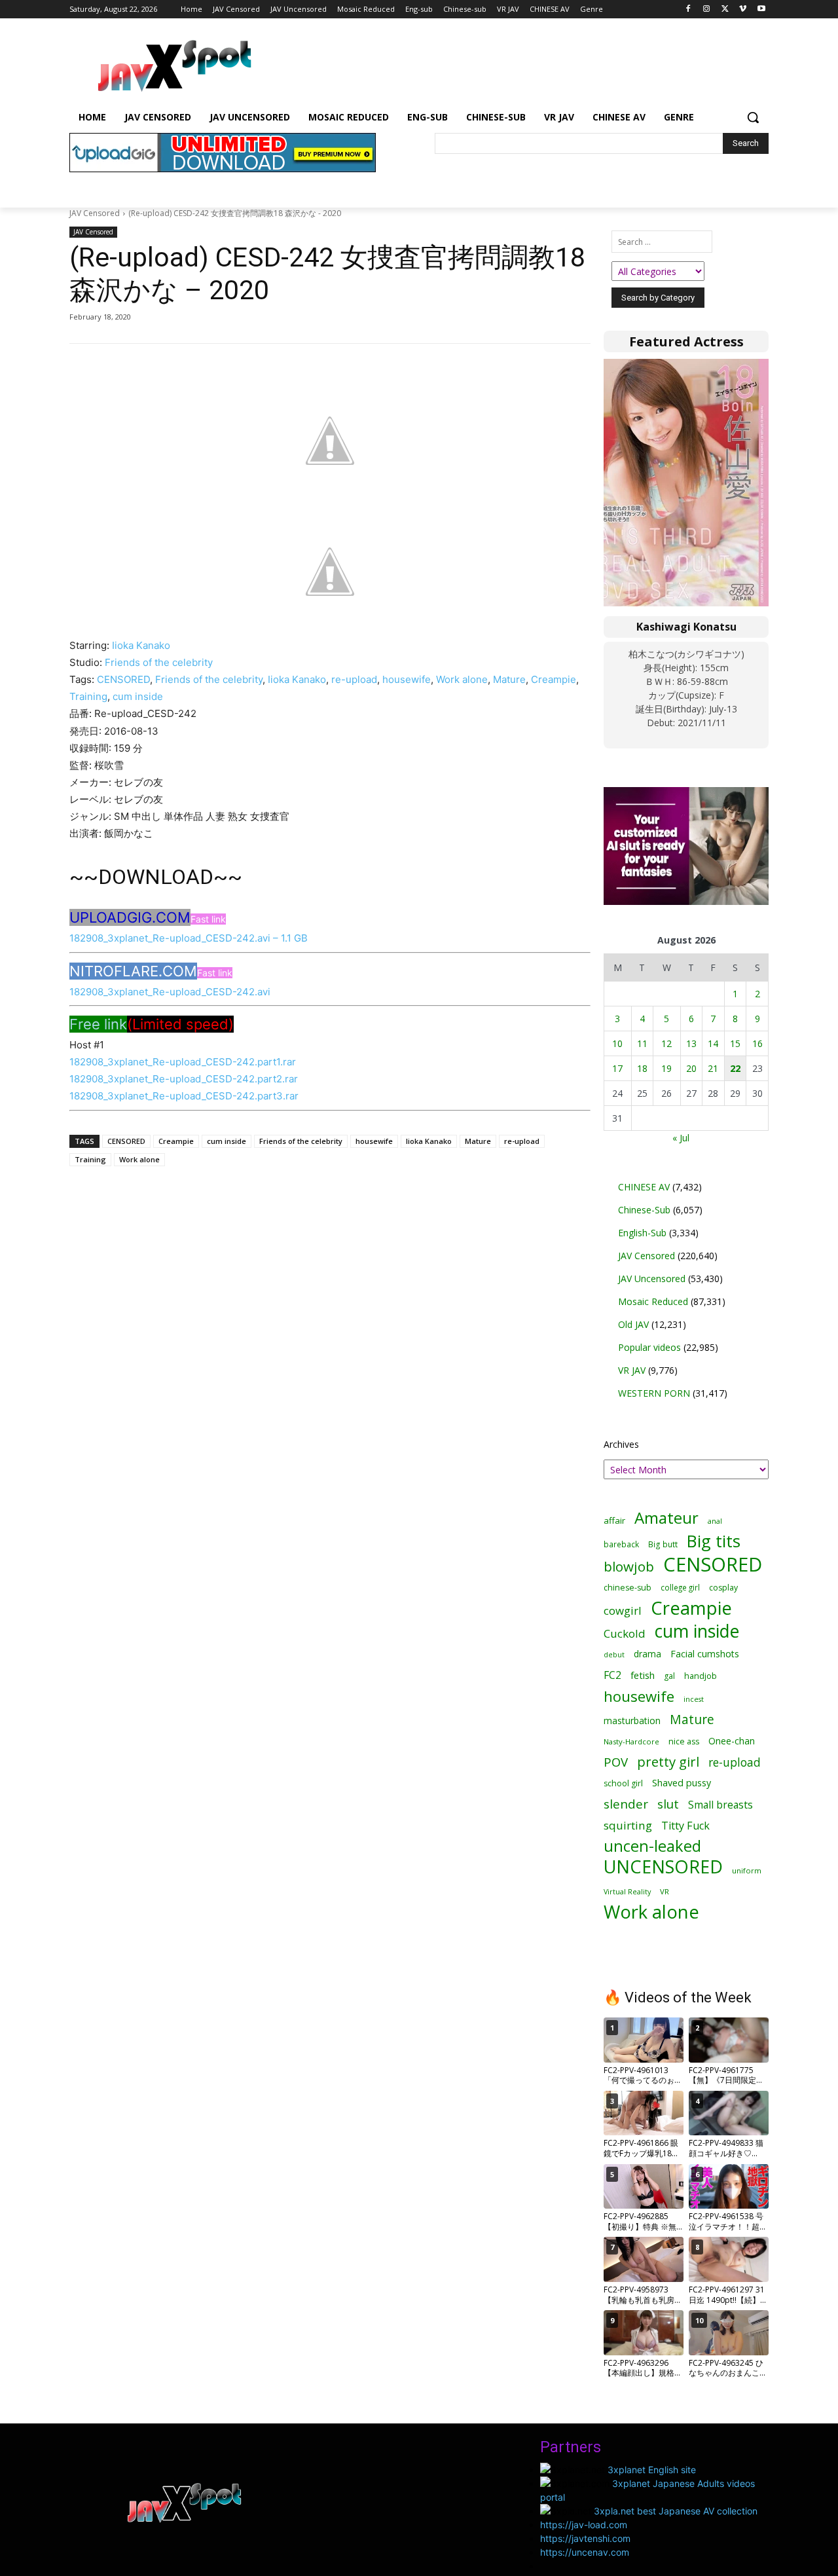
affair (614, 1520)
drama (647, 1654)
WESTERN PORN (654, 1393)
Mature (509, 679)
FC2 (612, 1675)
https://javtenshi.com (585, 2538)
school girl (623, 1783)
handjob (701, 1676)
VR (665, 1891)
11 (642, 1043)
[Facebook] (688, 9)
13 (691, 1043)
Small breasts (720, 1805)
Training (88, 696)
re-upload (354, 679)
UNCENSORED (663, 1867)
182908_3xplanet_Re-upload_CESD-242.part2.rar (184, 1079)
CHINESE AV (644, 1187)
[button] (753, 117)
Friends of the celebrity (159, 662)
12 (666, 1043)
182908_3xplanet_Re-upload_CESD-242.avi (170, 992)
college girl (680, 1587)
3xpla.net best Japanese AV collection (676, 2511)
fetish (643, 1675)
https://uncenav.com (585, 2552)
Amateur (666, 1518)
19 (666, 1068)
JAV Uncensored (652, 1279)
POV (616, 1762)
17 (617, 1068)
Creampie (554, 679)
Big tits (714, 1541)
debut (614, 1655)
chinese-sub (628, 1588)
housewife (407, 679)
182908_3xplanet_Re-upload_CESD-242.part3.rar (184, 1096)
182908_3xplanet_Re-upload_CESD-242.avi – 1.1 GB (189, 938)
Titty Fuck (685, 1826)
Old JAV (633, 1324)
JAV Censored (95, 213)
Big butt (663, 1544)
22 (735, 1068)
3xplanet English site (652, 2470)
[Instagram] (707, 9)
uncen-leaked (652, 1846)
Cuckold (625, 1633)
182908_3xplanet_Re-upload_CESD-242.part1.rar (183, 1062)
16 (757, 1043)
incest (694, 1699)
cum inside (138, 696)
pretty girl (668, 1762)
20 (691, 1068)
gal (669, 1676)
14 (713, 1043)
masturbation (632, 1720)
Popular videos (649, 1347)
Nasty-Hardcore (631, 1741)
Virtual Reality (627, 1891)
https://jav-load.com (584, 2525)
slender (626, 1804)
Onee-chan (732, 1741)
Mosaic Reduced (653, 1301)
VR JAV (632, 1370)
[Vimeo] (743, 9)
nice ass (684, 1741)
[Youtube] (761, 9)
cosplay (723, 1588)
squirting (628, 1825)
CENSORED (123, 679)
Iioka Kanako (141, 645)
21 (713, 1068)
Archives (621, 1444)
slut (668, 1804)
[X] (725, 9)
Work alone (462, 679)
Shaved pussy (682, 1783)
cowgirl (623, 1610)
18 (642, 1068)
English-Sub (642, 1233)
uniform (747, 1870)
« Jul (681, 1138)
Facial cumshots (705, 1654)
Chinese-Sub (644, 1210)
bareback (621, 1544)
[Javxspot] (174, 66)
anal (715, 1521)
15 (735, 1043)
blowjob (629, 1567)
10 (617, 1043)
